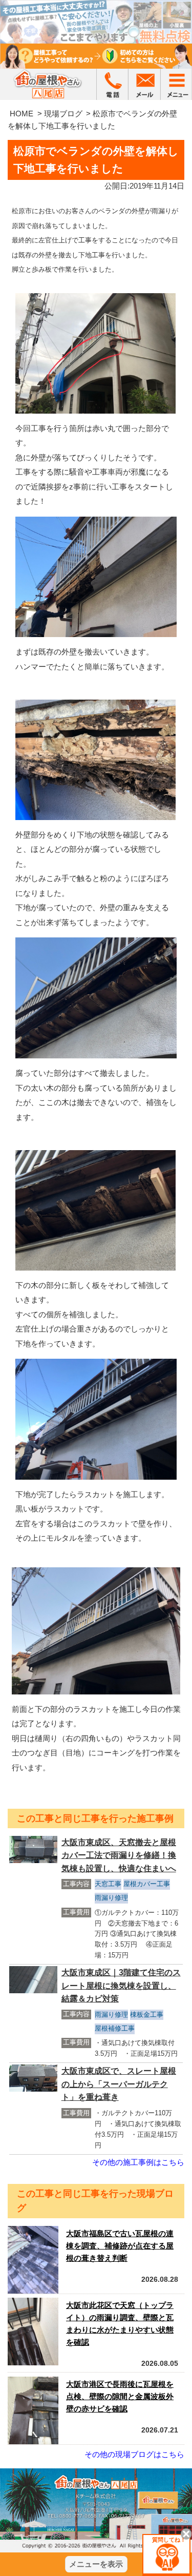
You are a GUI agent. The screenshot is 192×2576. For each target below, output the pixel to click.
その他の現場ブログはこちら (134, 2454)
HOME (22, 114)
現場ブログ (63, 114)
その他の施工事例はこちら (138, 2162)
